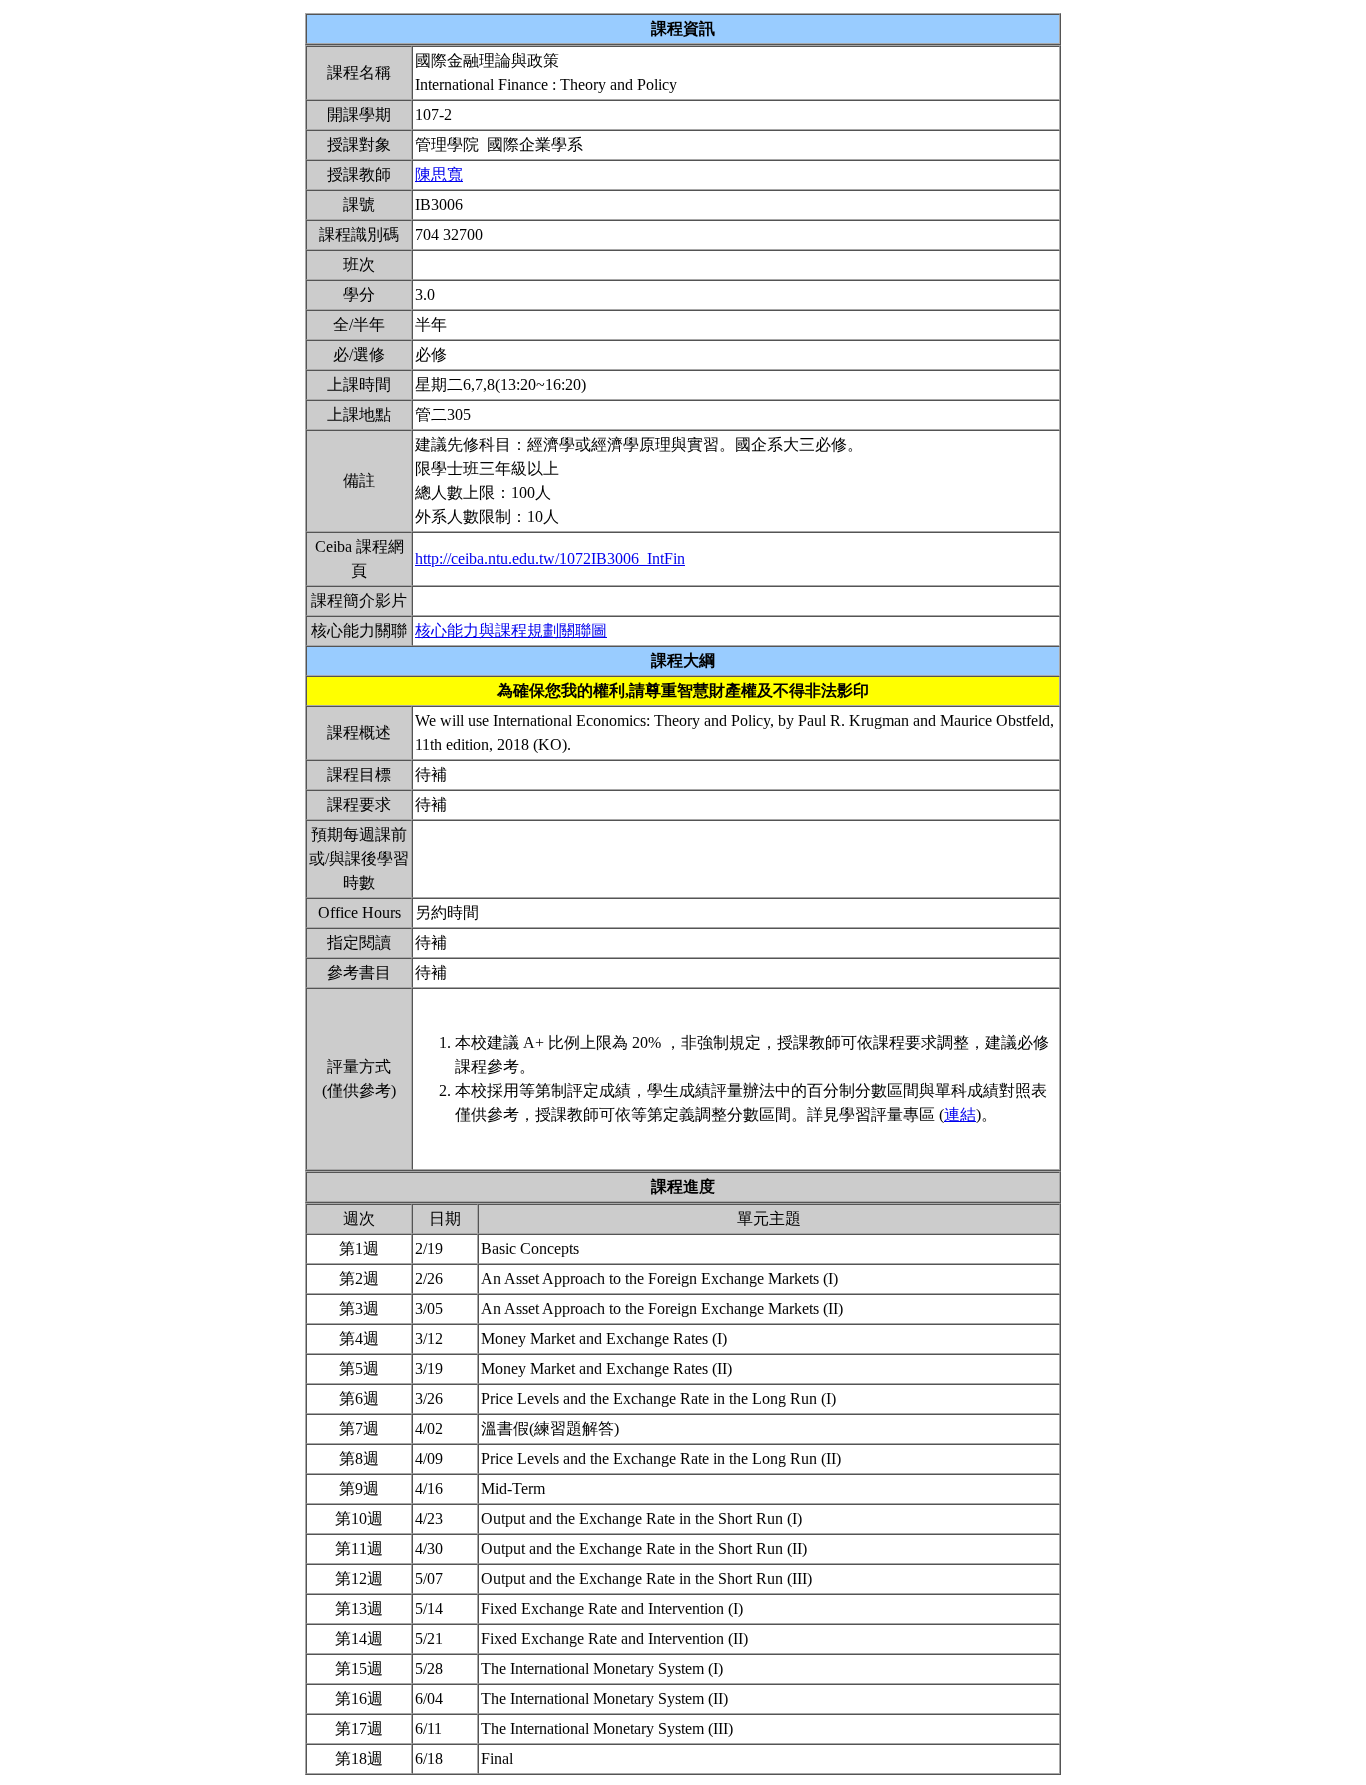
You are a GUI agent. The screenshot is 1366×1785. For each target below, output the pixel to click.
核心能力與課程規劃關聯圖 (511, 630)
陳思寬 (439, 174)
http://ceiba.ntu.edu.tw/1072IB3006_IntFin (550, 558)
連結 (960, 1114)
